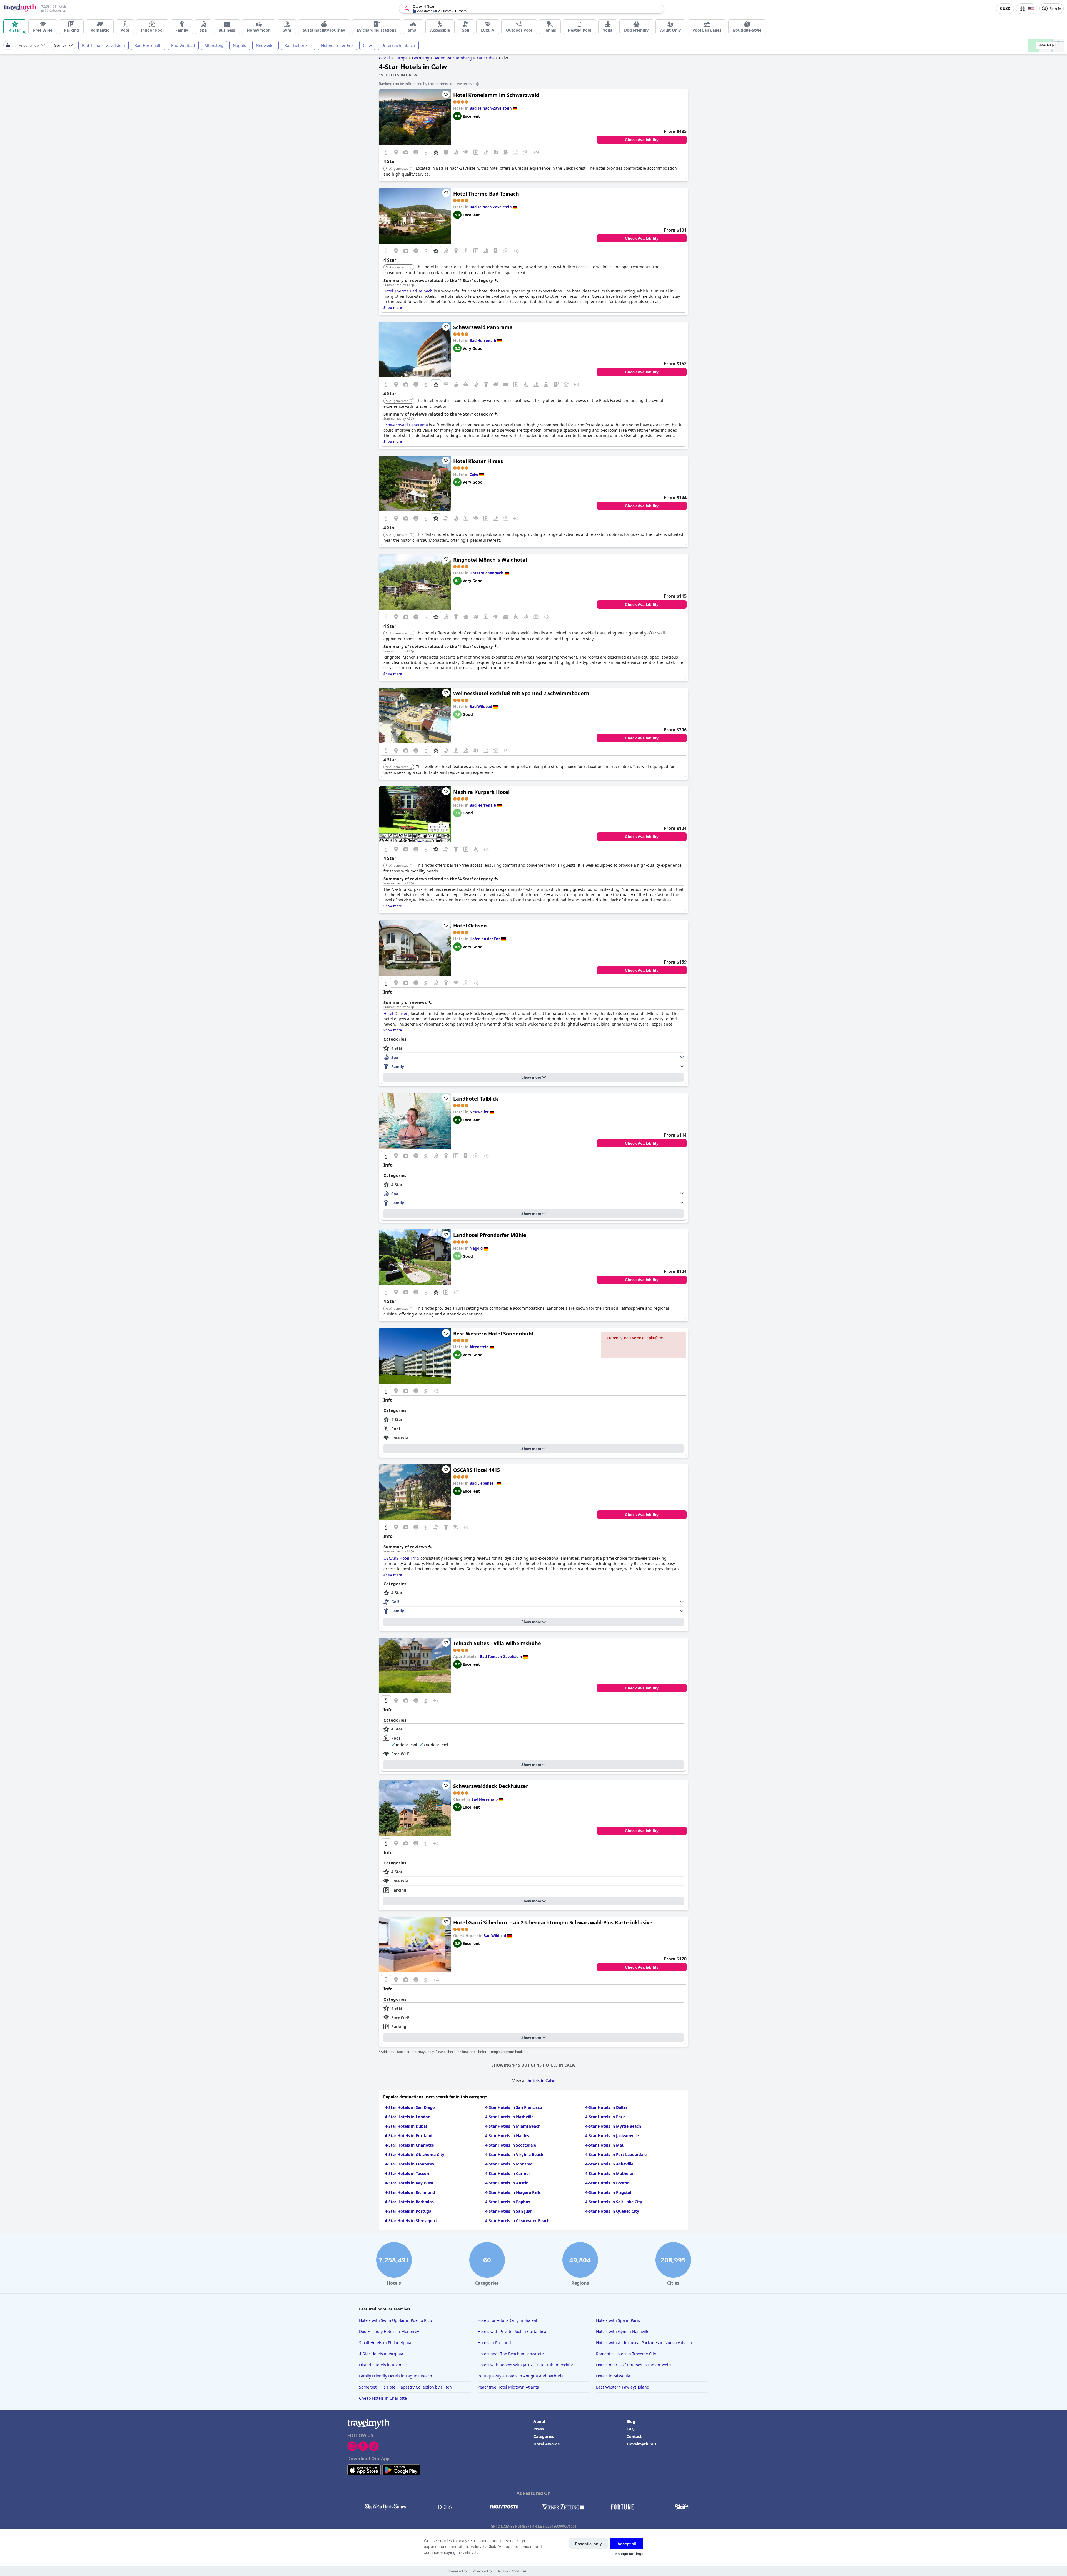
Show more (531, 1077)
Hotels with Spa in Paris (618, 2320)
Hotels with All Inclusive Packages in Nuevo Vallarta (644, 2343)
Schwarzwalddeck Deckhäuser (491, 1786)
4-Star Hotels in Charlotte (409, 2145)
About (539, 2421)
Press (539, 2429)
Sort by (60, 45)
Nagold (240, 45)
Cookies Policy (457, 2571)
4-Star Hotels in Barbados (409, 2202)
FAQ (631, 2429)
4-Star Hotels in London (408, 2117)
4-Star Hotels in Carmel (507, 2173)
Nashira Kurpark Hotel (481, 792)
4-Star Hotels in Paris (605, 2117)
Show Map (1046, 45)
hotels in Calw (541, 2081)
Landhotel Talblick (476, 1099)
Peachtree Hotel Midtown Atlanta (508, 2387)
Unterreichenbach (398, 45)
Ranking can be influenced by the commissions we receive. (427, 84)
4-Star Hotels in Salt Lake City (614, 2202)
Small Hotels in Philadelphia (385, 2343)
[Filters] (8, 45)
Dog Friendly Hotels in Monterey (389, 2331)
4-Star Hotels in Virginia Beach (514, 2154)
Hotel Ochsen (470, 926)
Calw (367, 45)
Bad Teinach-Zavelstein (104, 45)
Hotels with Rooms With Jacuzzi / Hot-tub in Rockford (527, 2365)
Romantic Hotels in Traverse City (626, 2354)
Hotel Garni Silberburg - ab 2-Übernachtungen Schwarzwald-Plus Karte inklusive (553, 1922)
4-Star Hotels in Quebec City (612, 2211)
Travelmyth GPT (642, 2444)
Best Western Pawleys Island (623, 2387)
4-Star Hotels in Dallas (606, 2107)
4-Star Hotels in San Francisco (514, 2107)
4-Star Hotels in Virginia (381, 2354)
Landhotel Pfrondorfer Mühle (490, 1235)
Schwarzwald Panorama (483, 327)
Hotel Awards (547, 2444)
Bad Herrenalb (148, 45)
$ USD (1005, 9)
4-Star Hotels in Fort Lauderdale (616, 2154)
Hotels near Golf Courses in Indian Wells (634, 2365)
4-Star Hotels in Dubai (406, 2126)
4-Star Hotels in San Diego (410, 2107)
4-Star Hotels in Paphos (508, 2202)
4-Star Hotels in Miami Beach (513, 2126)
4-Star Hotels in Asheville (609, 2164)
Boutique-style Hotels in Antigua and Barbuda (521, 2376)
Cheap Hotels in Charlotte (383, 2398)
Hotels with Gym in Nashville (623, 2331)
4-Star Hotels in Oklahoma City (415, 2154)
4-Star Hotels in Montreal (509, 2164)
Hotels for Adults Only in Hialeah (508, 2320)
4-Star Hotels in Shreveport (411, 2221)
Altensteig (214, 45)
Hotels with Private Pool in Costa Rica (512, 2331)
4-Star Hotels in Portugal (409, 2211)
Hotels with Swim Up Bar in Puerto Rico (395, 2320)
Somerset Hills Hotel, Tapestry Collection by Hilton (405, 2387)
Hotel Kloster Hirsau (478, 461)
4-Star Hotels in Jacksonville (612, 2136)
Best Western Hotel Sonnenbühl (493, 1334)
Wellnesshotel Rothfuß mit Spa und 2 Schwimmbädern (521, 693)
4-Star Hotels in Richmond (410, 2192)
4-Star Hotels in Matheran (610, 2173)
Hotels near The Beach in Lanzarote (511, 2354)
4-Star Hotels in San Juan (509, 2211)
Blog (631, 2421)
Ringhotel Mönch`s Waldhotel (490, 560)
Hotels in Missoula (613, 2376)
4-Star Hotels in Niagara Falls (513, 2192)
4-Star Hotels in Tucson (407, 2173)
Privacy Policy (483, 2571)
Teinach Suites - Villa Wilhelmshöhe (497, 1643)
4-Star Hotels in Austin (507, 2183)
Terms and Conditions (512, 2571)
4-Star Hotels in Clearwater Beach (517, 2221)
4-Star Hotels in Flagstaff (609, 2192)
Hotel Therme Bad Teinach (486, 194)
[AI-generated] (411, 169)
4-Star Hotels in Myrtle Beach (613, 2126)
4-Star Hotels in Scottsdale (511, 2145)
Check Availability (642, 140)
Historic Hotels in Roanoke (383, 2365)
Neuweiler (265, 45)
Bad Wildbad (183, 45)
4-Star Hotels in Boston (607, 2183)
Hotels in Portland (494, 2343)
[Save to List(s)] (446, 94)
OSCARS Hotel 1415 (477, 1470)
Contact (634, 2436)
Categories (544, 2436)
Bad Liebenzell (298, 45)
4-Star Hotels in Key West (409, 2183)
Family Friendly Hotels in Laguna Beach (396, 2376)
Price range (29, 45)
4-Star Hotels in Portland (409, 2136)
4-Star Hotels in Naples (507, 2136)
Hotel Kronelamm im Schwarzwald (496, 95)
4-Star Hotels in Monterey (410, 2164)
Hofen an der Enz (337, 45)
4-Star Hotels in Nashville (509, 2117)
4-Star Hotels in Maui (605, 2145)
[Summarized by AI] (412, 285)
